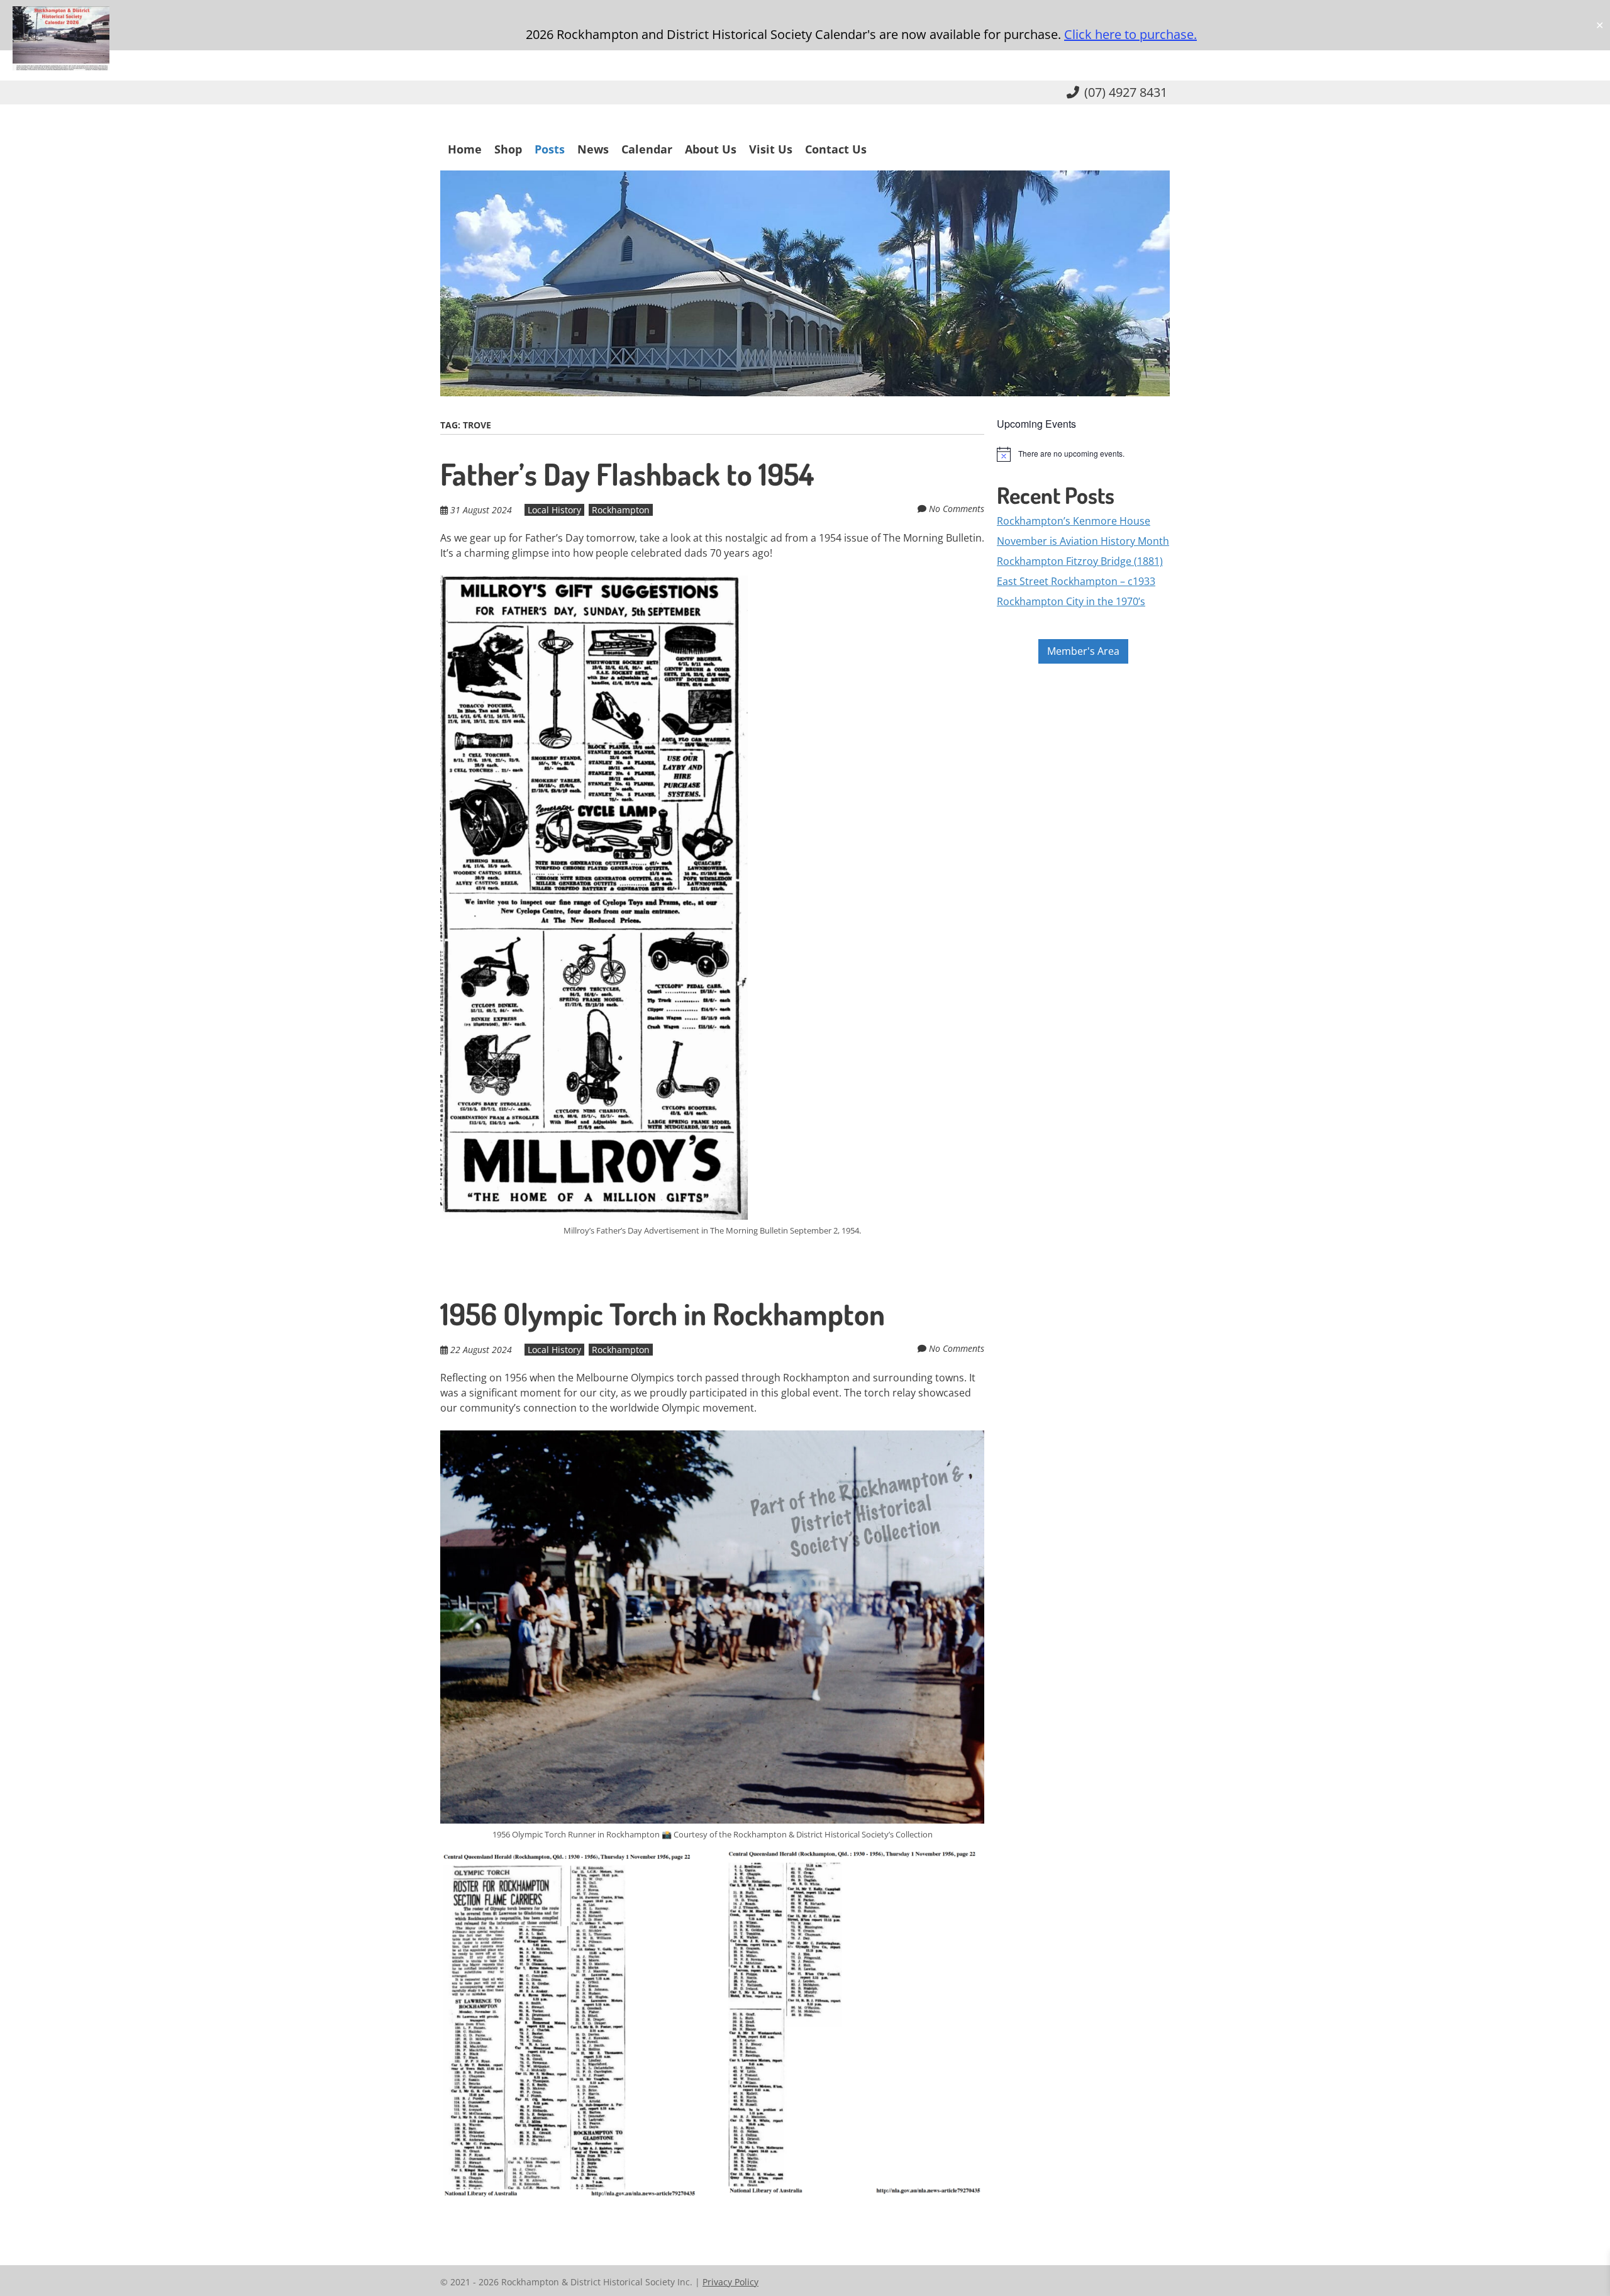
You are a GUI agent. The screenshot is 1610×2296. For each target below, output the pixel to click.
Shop (508, 149)
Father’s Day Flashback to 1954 (627, 474)
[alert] (1083, 454)
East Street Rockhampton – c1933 (1076, 581)
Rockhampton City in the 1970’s (1071, 601)
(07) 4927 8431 (1126, 92)
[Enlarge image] (968, 1868)
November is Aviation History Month (1083, 541)
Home (465, 149)
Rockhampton (621, 510)
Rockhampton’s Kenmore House (1074, 521)
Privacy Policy (730, 2282)
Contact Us (836, 149)
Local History (554, 510)
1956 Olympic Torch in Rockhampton (663, 1313)
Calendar (647, 149)
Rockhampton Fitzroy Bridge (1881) (1080, 561)
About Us (711, 149)
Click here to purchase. (1130, 34)
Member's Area (1083, 651)
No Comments (957, 509)
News (593, 149)
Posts (550, 149)
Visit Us (771, 149)
